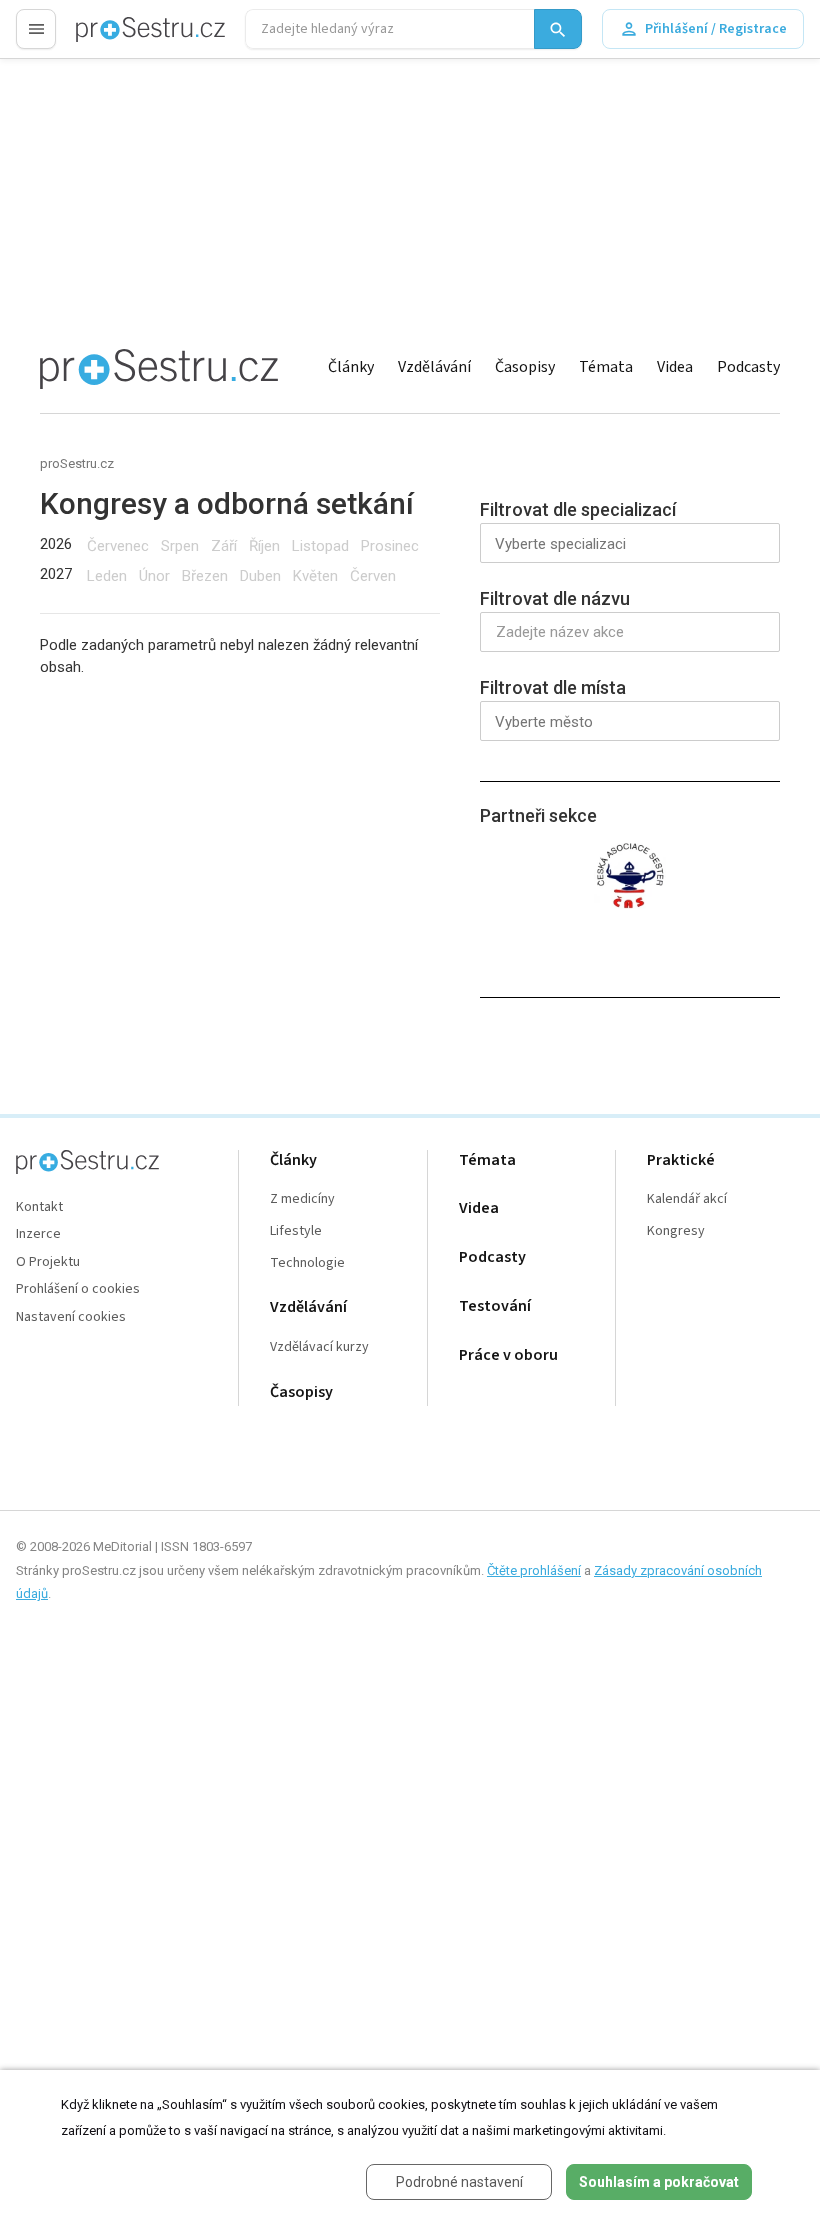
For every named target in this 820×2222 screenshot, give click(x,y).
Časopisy (525, 367)
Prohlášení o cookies (78, 1289)
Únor (154, 576)
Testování (495, 1306)
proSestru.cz (77, 463)
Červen (373, 576)
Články (351, 367)
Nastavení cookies (71, 1317)
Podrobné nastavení (459, 2182)
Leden (107, 576)
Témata (606, 367)
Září (224, 546)
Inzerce (38, 1234)
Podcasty (748, 367)
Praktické (681, 1160)
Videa (675, 367)
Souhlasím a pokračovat (659, 2182)
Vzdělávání (434, 367)
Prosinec (390, 546)
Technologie (307, 1263)
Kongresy (676, 1231)
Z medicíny (302, 1199)
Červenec (118, 546)
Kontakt (39, 1207)
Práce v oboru (508, 1355)
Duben (260, 576)
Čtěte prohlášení (534, 1570)
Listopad (320, 546)
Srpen (180, 546)
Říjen (264, 546)
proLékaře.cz (116, 37)
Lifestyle (296, 1231)
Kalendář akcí (687, 1199)
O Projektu (48, 1262)
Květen (315, 576)
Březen (205, 576)
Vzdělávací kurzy (319, 1347)
